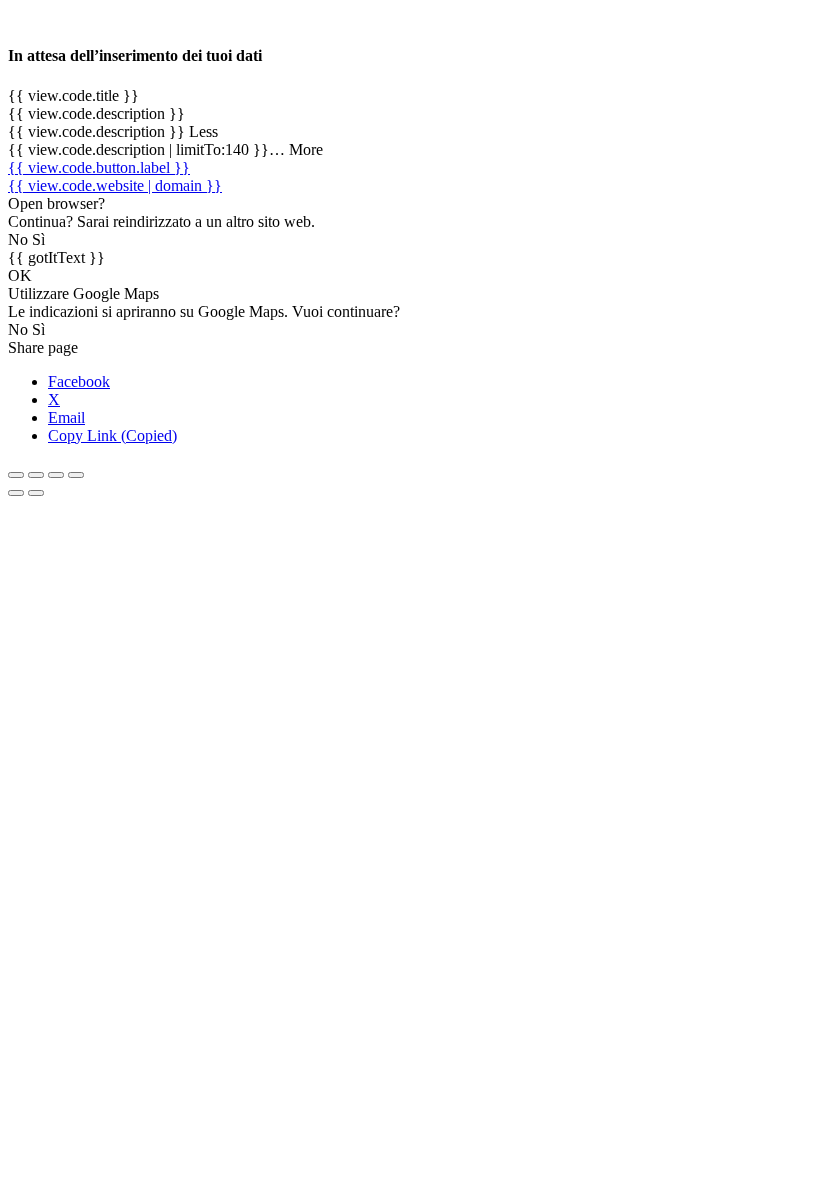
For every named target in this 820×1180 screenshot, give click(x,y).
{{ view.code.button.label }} (99, 167)
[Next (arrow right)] (36, 493)
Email (66, 417)
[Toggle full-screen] (56, 475)
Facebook (79, 381)
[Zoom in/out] (76, 475)
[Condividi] (36, 475)
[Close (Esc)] (16, 475)
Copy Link (112, 435)
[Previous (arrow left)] (16, 493)
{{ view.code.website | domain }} (115, 185)
